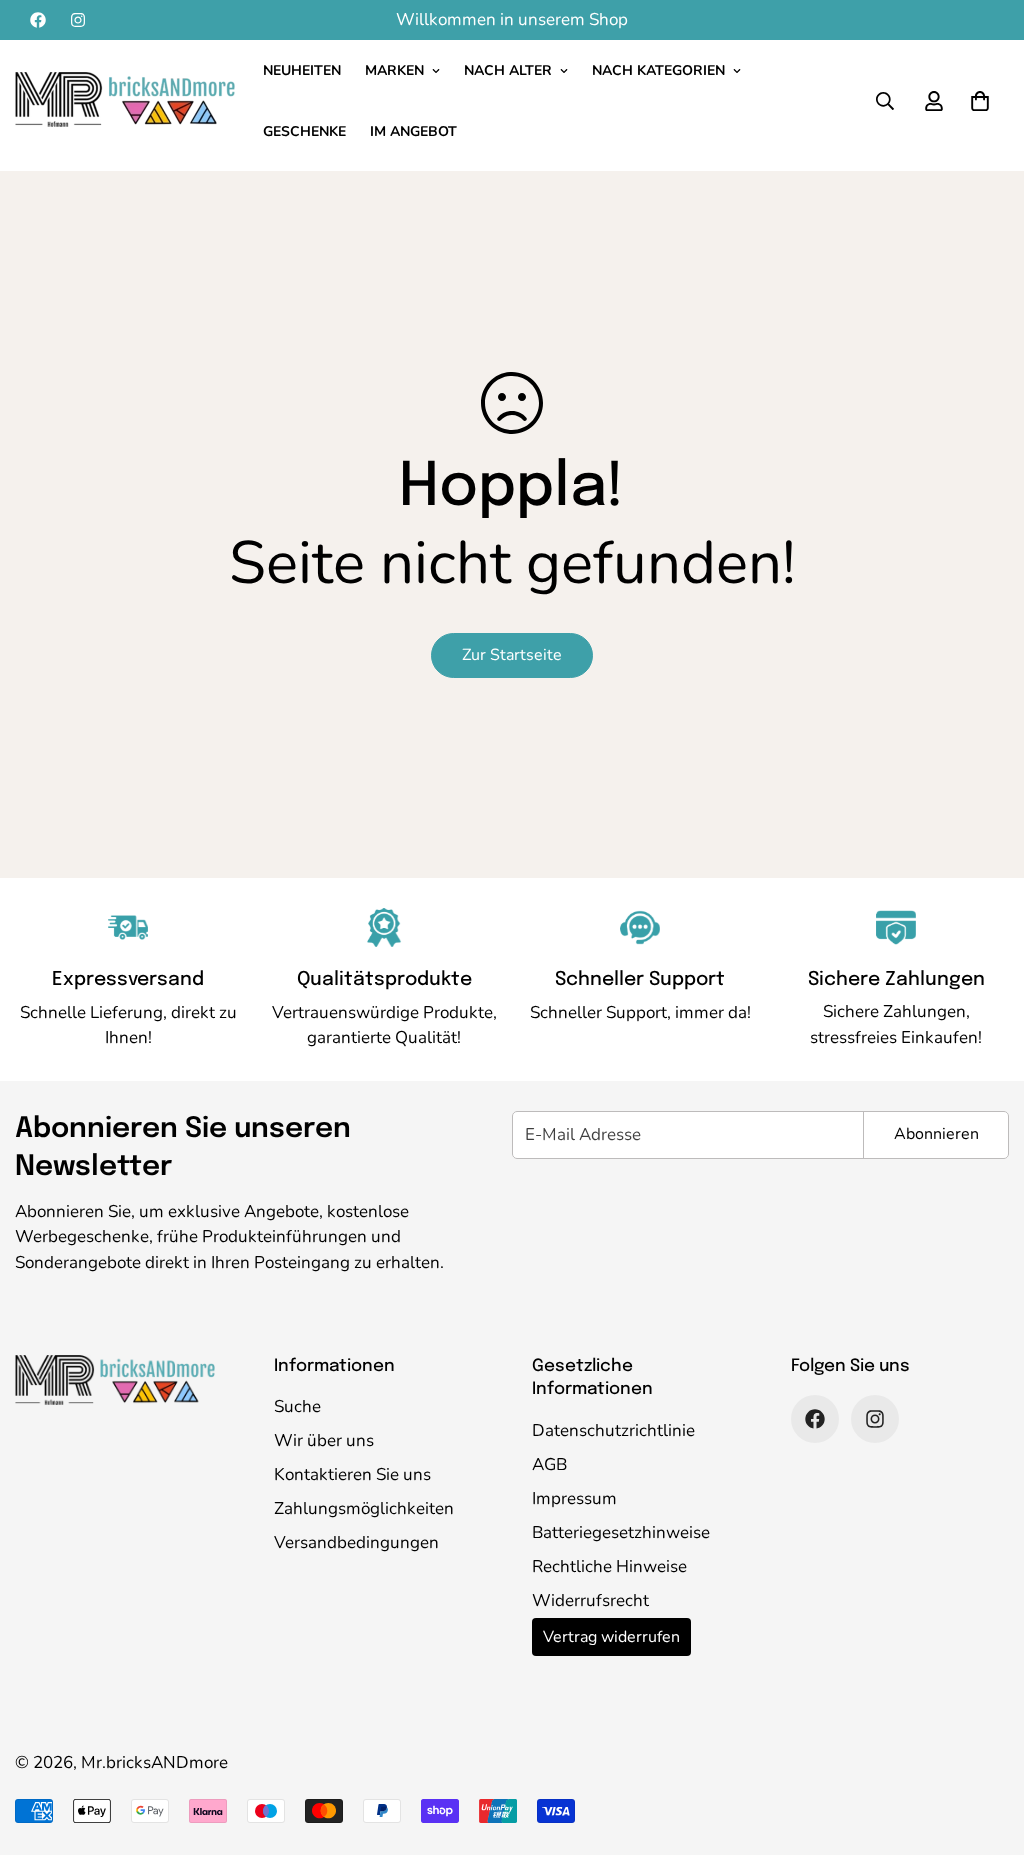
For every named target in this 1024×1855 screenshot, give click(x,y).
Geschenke (304, 131)
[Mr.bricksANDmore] (125, 101)
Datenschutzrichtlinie (613, 1430)
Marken (394, 70)
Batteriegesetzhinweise (621, 1532)
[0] (980, 101)
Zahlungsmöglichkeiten (364, 1508)
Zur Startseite (512, 655)
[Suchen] (885, 101)
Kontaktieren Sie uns (352, 1474)
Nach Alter (508, 70)
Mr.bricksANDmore (154, 1762)
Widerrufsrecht (590, 1600)
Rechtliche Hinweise (609, 1566)
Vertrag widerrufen (611, 1637)
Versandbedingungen (356, 1542)
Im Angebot (413, 131)
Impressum (574, 1498)
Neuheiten (302, 70)
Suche (297, 1406)
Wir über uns (324, 1440)
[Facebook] (38, 20)
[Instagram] (78, 20)
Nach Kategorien (658, 70)
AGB (549, 1464)
